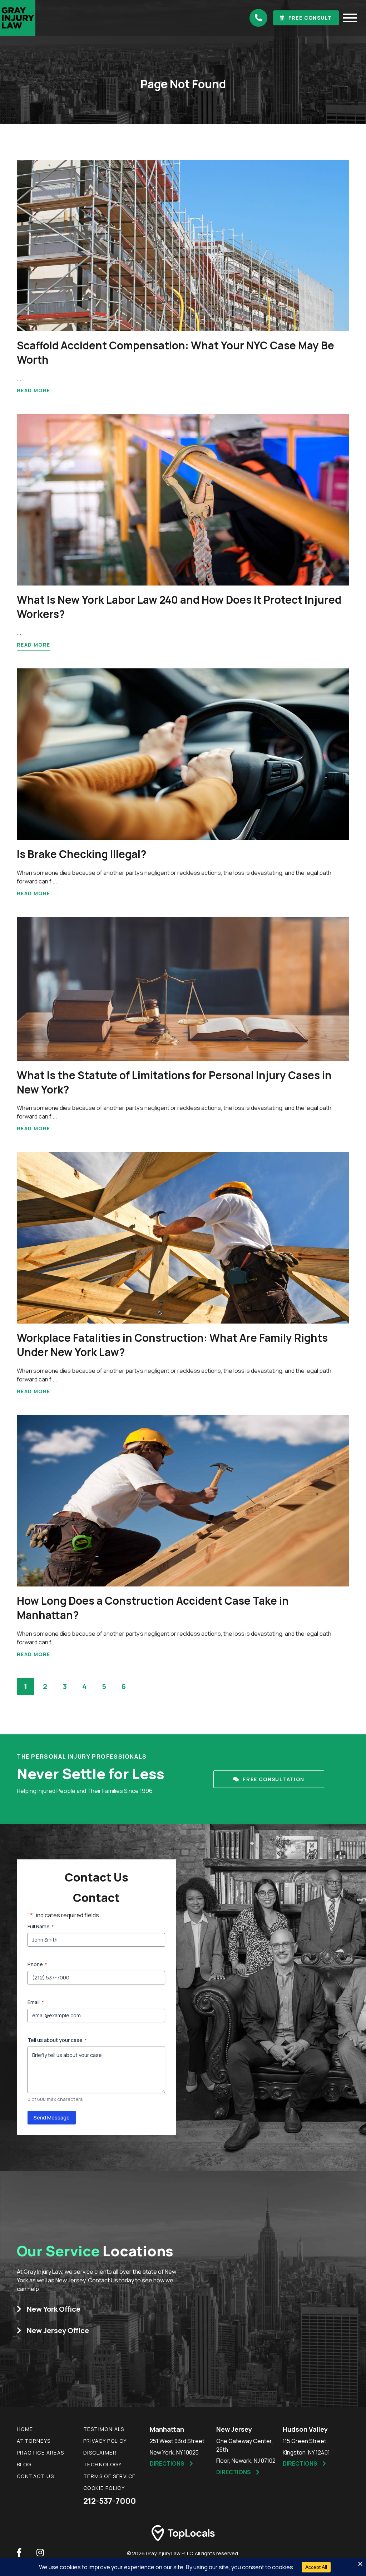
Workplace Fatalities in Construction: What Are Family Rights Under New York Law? (172, 1345)
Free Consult (310, 18)
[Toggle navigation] (350, 18)
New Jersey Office (58, 2330)
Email (36, 2002)
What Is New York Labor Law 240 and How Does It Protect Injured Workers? (179, 607)
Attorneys (34, 2441)
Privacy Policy (105, 2441)
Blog (24, 2464)
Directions (167, 2463)
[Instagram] (40, 2552)
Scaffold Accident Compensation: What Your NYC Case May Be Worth (175, 352)
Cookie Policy (104, 2488)
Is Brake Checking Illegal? (81, 854)
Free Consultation (274, 1779)
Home (25, 2429)
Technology (102, 2464)
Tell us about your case (57, 2040)
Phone (37, 1964)
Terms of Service (109, 2476)
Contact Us (35, 2476)
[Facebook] (19, 2552)
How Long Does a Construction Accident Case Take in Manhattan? (153, 1608)
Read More (34, 390)
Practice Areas (41, 2453)
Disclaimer (100, 2453)
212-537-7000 (110, 2501)
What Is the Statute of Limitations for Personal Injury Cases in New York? (174, 1082)
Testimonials (104, 2429)
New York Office (54, 2309)
